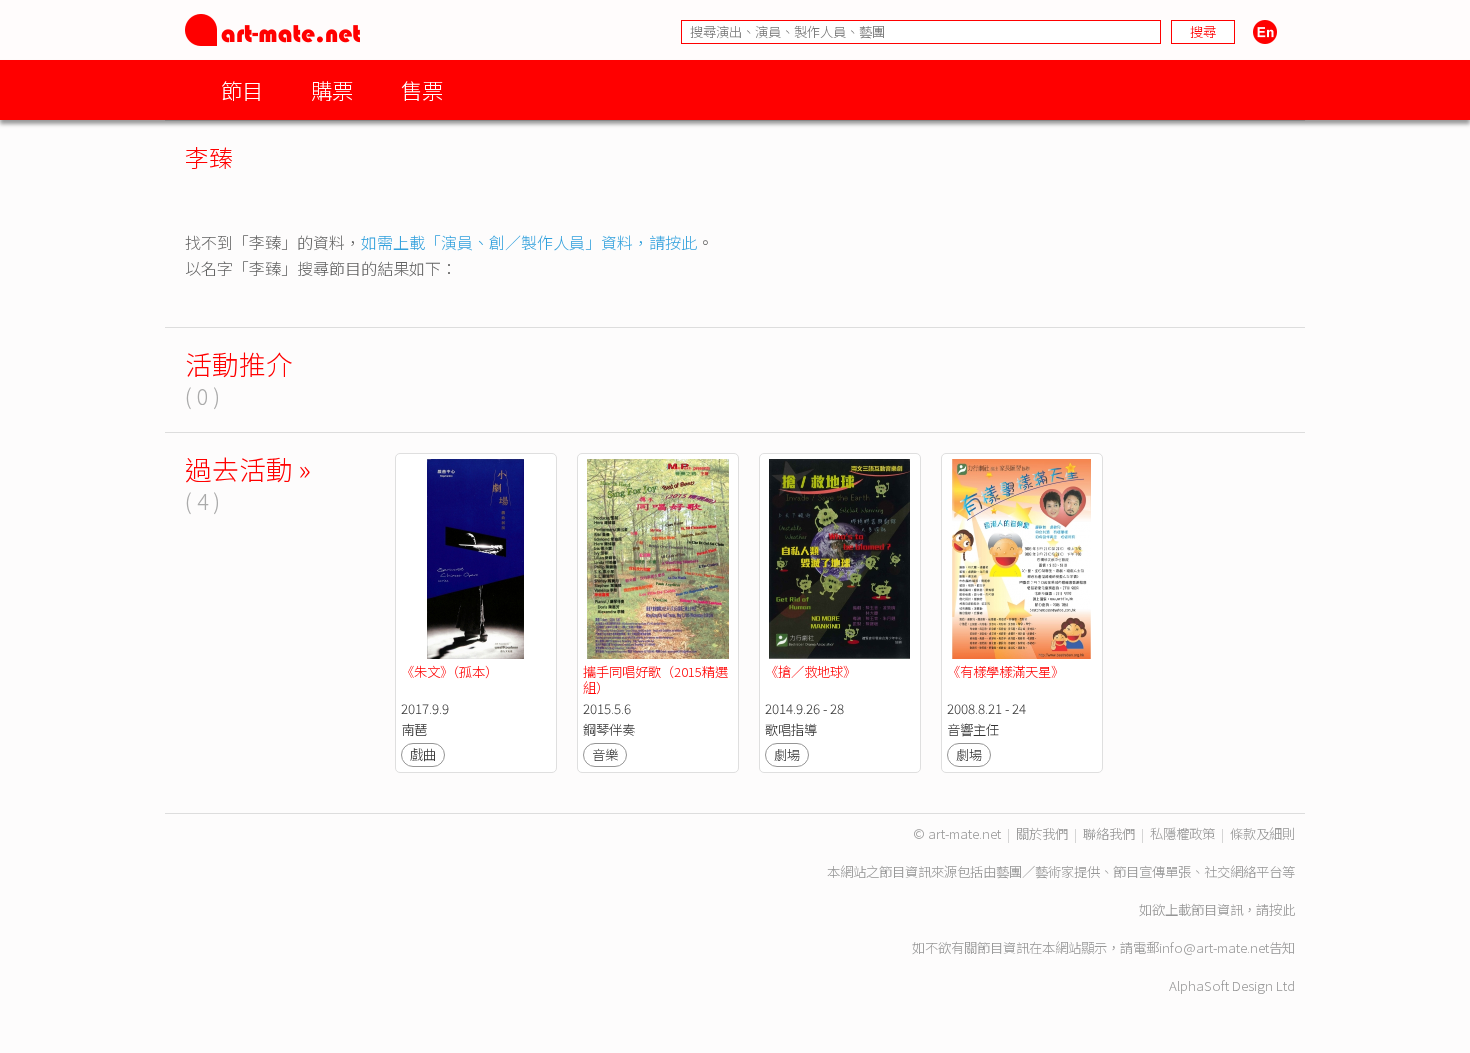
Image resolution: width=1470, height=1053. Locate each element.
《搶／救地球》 (810, 671)
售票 (422, 89)
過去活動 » (248, 468)
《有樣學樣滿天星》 (1005, 671)
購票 (332, 89)
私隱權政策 (1182, 833)
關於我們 (1042, 833)
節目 (242, 89)
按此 (1282, 909)
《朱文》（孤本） (449, 671)
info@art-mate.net (1214, 947)
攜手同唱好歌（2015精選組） (655, 679)
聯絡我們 (1109, 833)
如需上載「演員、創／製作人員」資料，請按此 (529, 242)
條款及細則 (1262, 833)
